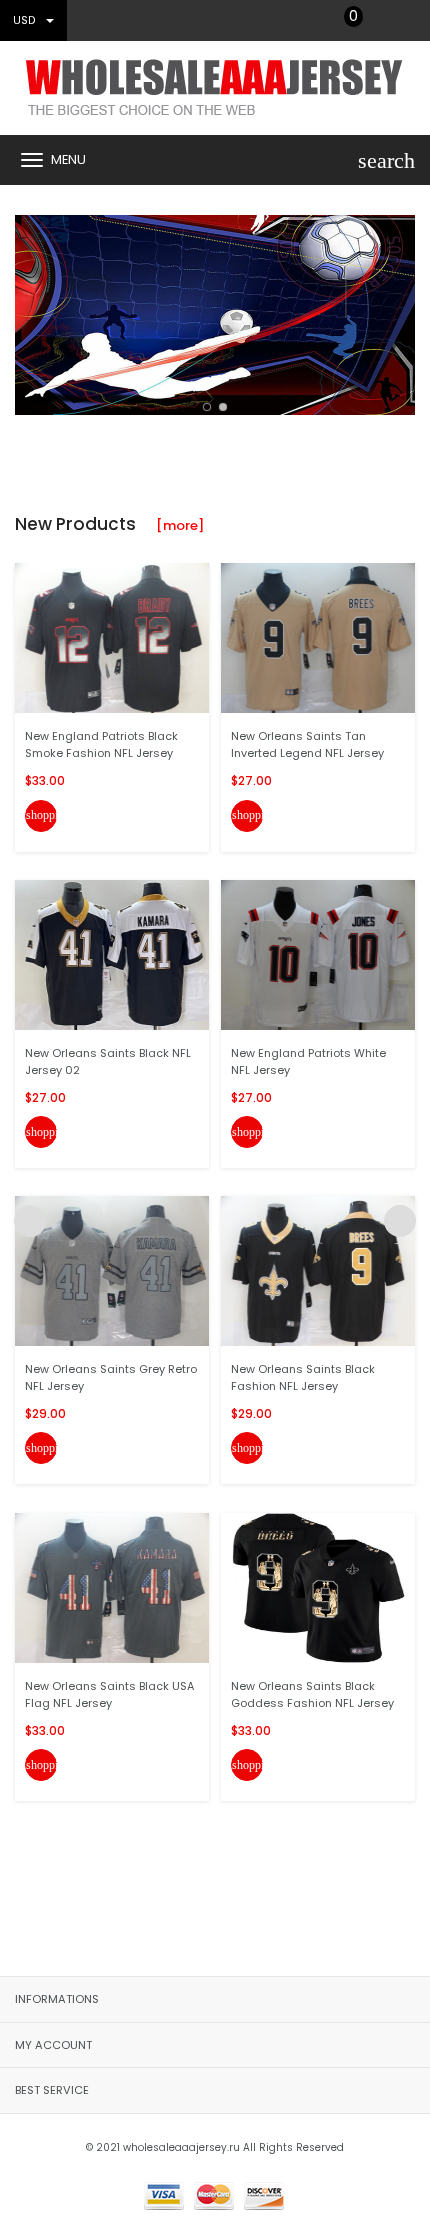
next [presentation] (400, 310)
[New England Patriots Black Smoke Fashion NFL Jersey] (112, 637)
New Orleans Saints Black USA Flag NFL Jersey (109, 1694)
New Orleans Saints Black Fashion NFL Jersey (303, 1377)
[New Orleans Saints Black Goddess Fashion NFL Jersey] (318, 1586)
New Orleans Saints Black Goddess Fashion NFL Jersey (312, 1694)
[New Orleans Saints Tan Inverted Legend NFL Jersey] (318, 637)
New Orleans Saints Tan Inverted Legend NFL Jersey (307, 744)
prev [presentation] (30, 310)
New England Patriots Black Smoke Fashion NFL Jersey (101, 744)
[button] (207, 407)
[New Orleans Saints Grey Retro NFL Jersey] (112, 1270)
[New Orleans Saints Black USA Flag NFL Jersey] (112, 1586)
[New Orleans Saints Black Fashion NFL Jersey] (318, 1270)
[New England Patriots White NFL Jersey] (318, 954)
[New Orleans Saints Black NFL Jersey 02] (112, 954)
